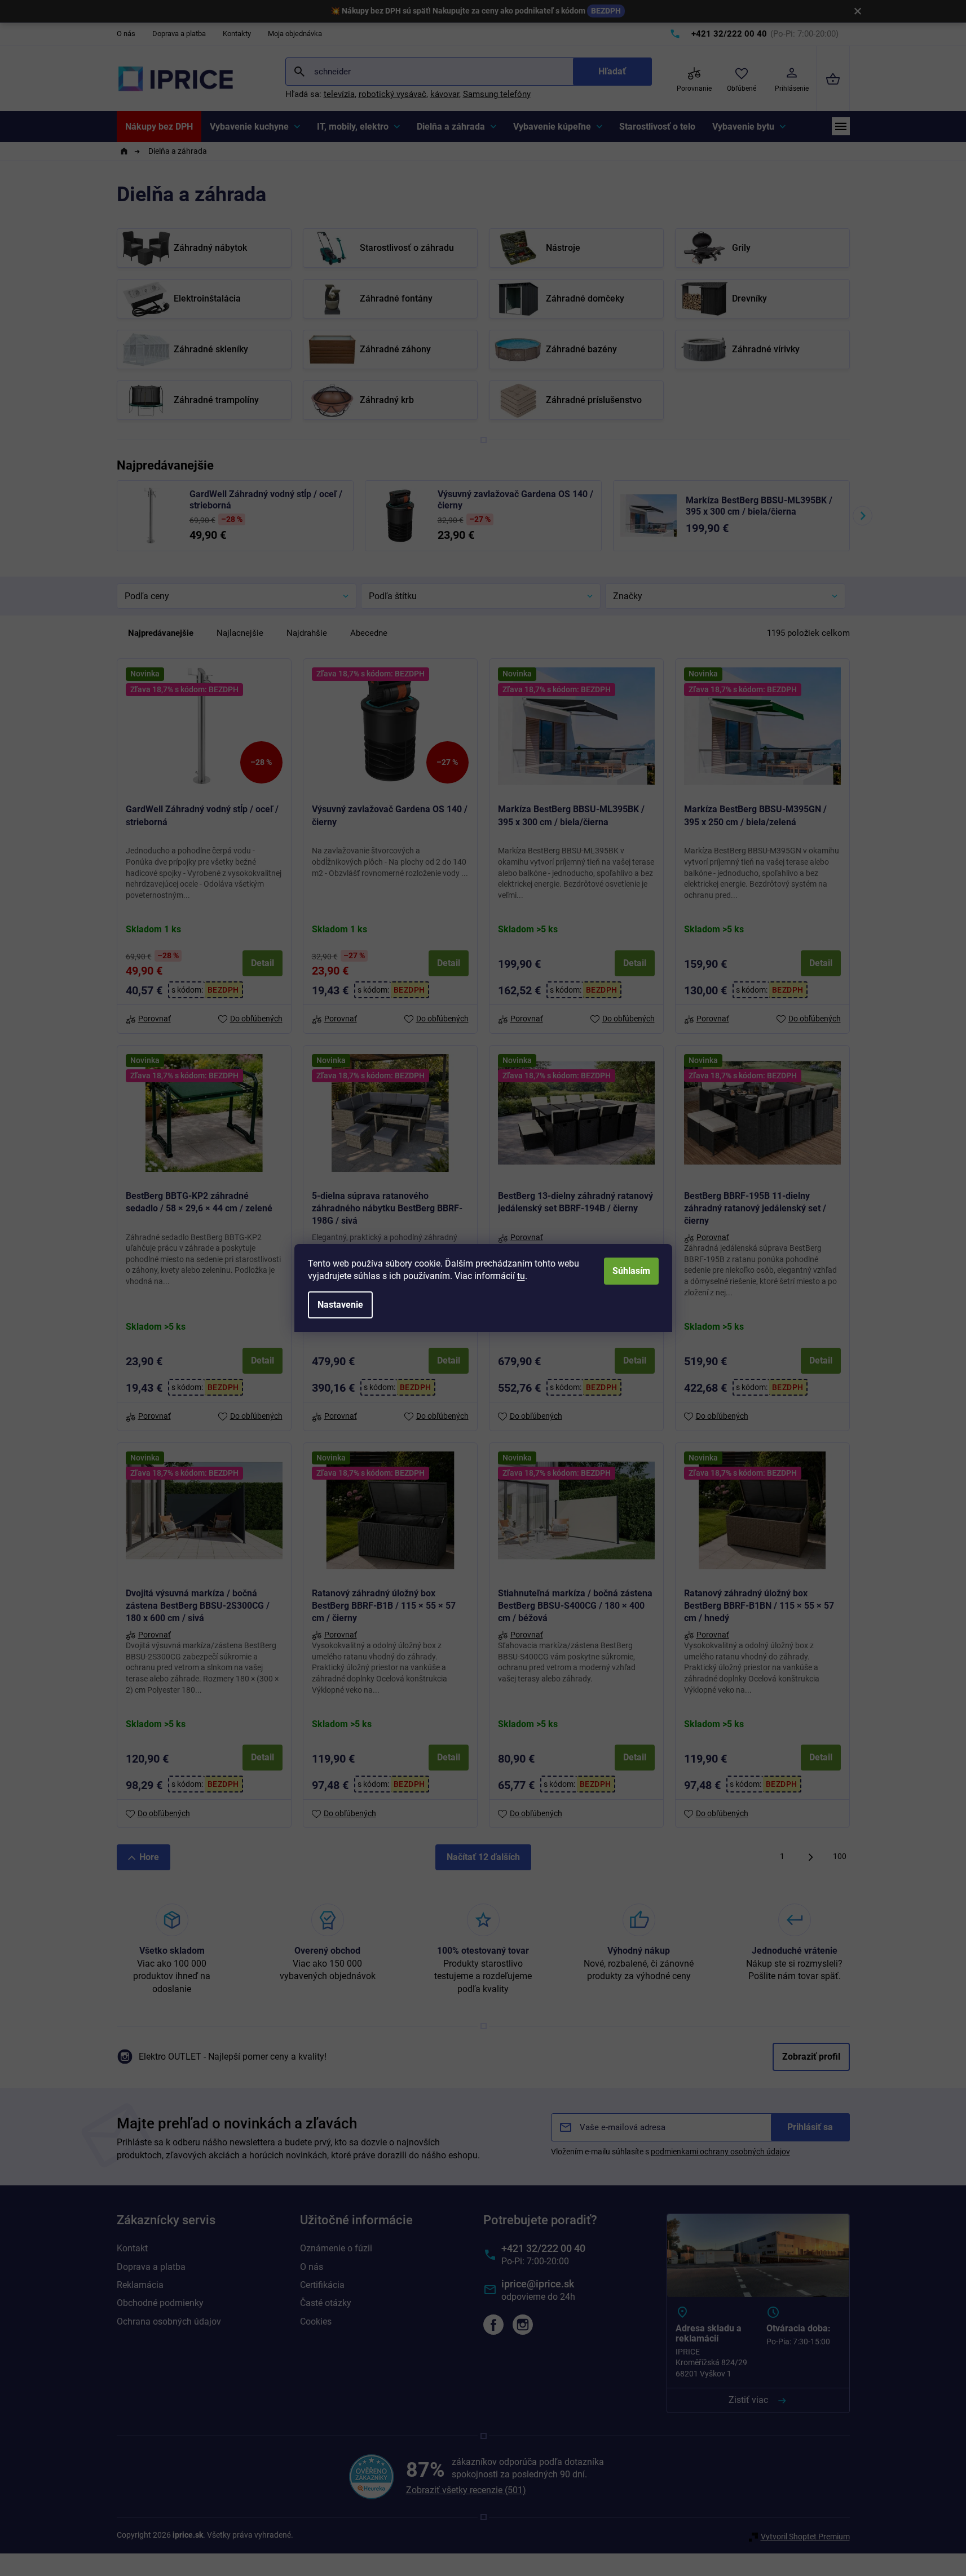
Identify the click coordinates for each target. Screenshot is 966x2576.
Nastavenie (340, 1305)
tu (521, 1276)
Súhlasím (631, 1271)
